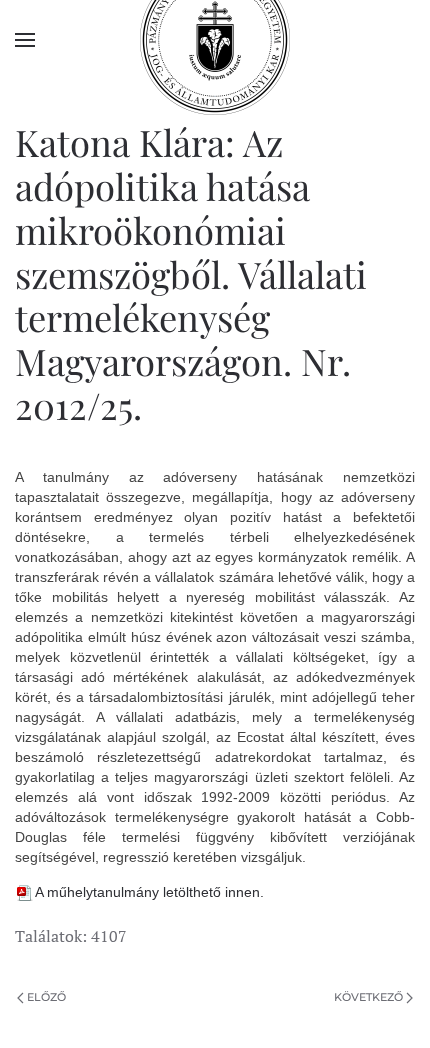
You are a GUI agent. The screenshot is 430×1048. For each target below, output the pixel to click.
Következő (368, 997)
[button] (25, 40)
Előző (46, 997)
